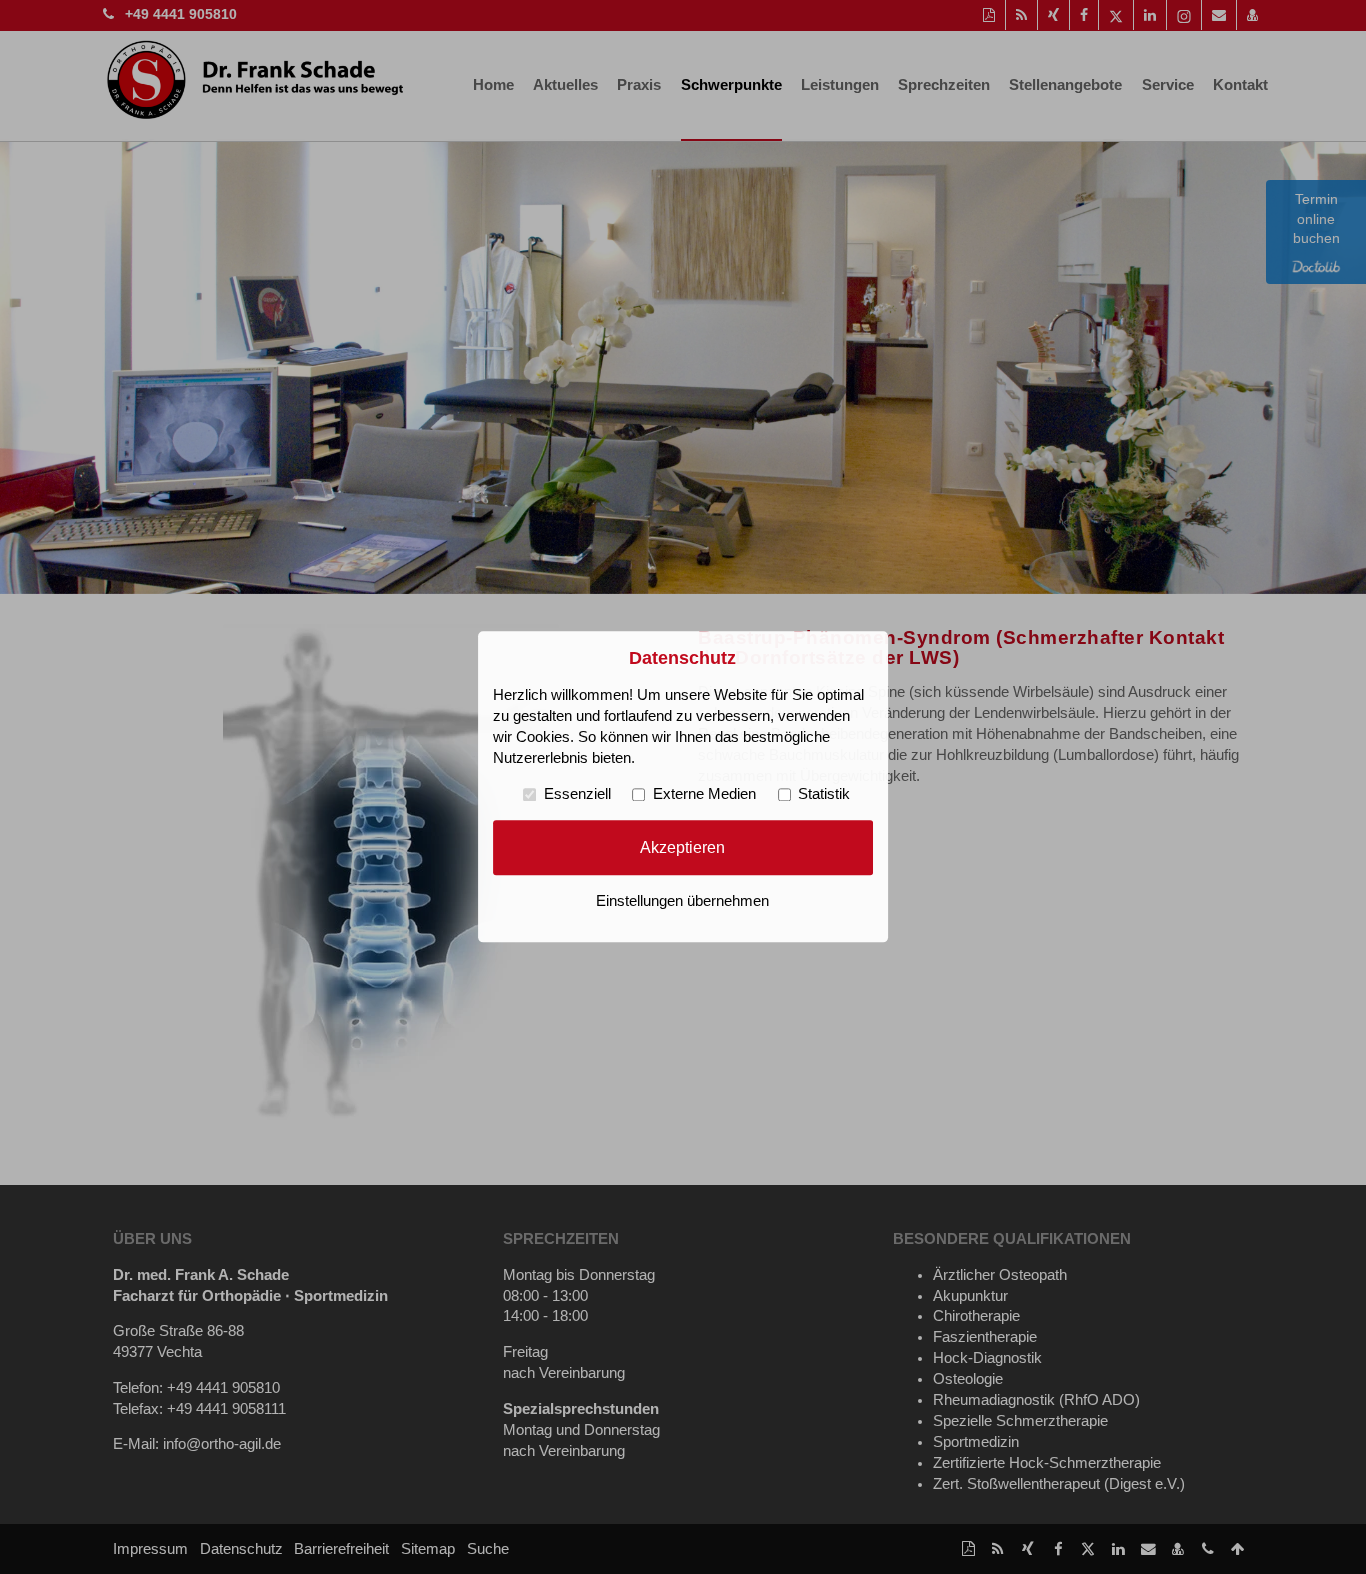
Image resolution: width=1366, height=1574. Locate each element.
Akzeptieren (682, 847)
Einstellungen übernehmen (682, 902)
